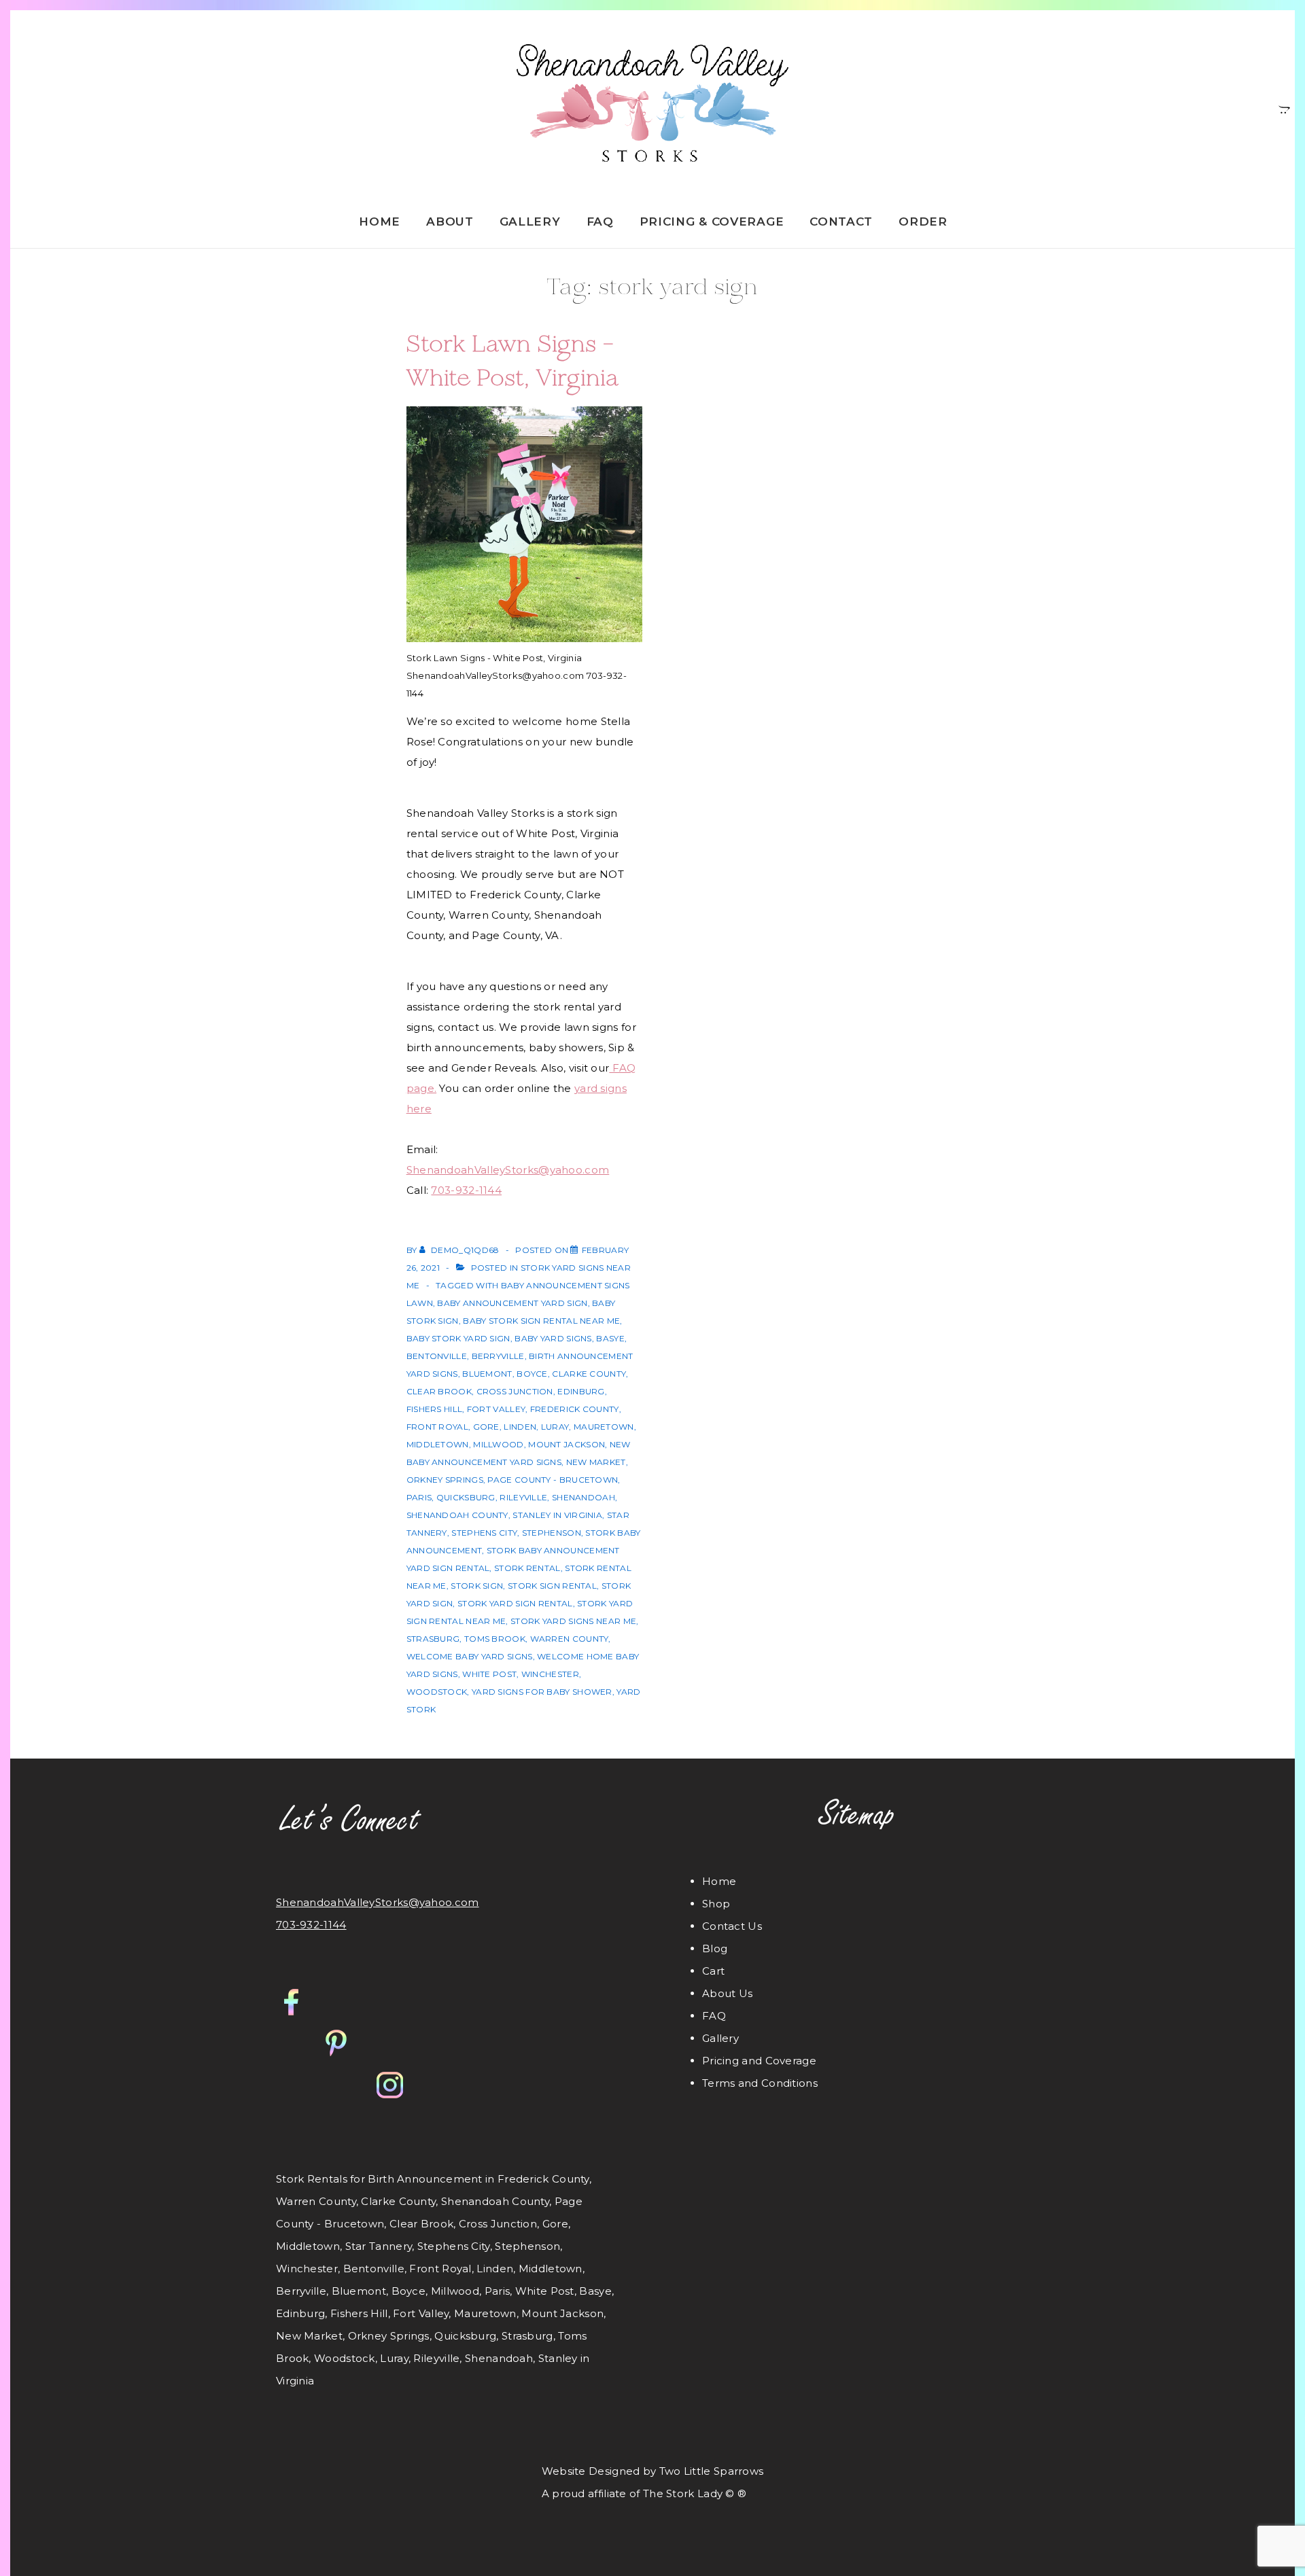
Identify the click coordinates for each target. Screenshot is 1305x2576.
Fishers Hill (435, 1409)
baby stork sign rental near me (541, 1321)
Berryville (498, 1356)
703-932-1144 (466, 1190)
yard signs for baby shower (542, 1692)
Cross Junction (515, 1391)
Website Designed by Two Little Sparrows (653, 2471)
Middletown (438, 1444)
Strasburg (433, 1639)
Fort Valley (496, 1409)
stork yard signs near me (573, 1621)
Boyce (532, 1374)
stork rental (527, 1568)
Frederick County (575, 1409)
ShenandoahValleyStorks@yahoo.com (508, 1170)
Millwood (498, 1444)
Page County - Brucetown (553, 1480)
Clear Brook (439, 1391)
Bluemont (487, 1374)
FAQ (600, 222)
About (450, 222)
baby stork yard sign (458, 1338)
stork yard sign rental (515, 1603)
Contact (841, 222)
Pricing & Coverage (712, 222)
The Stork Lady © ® (695, 2493)
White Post (489, 1674)
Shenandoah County (457, 1515)
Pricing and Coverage (759, 2061)
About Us (727, 1993)
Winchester (550, 1674)
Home (380, 222)
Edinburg (581, 1391)
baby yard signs (553, 1338)
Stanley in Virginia (557, 1515)
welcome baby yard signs (470, 1656)
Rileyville (523, 1497)
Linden (520, 1427)
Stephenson (552, 1533)
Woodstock (437, 1692)
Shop (716, 1904)
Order (923, 222)
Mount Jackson (567, 1444)
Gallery (530, 222)
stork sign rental (552, 1586)
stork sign (477, 1586)
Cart (713, 1971)
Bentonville (437, 1356)
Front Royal (437, 1427)
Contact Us (732, 1926)
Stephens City (484, 1533)
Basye (610, 1338)
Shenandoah (584, 1497)
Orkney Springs (445, 1480)
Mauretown (604, 1427)
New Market (596, 1462)
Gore (486, 1427)
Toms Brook (495, 1639)
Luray (555, 1427)
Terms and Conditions (760, 2083)
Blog (715, 1948)
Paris (419, 1497)
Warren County (570, 1639)
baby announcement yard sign (512, 1303)
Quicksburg (466, 1497)
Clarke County (589, 1374)
